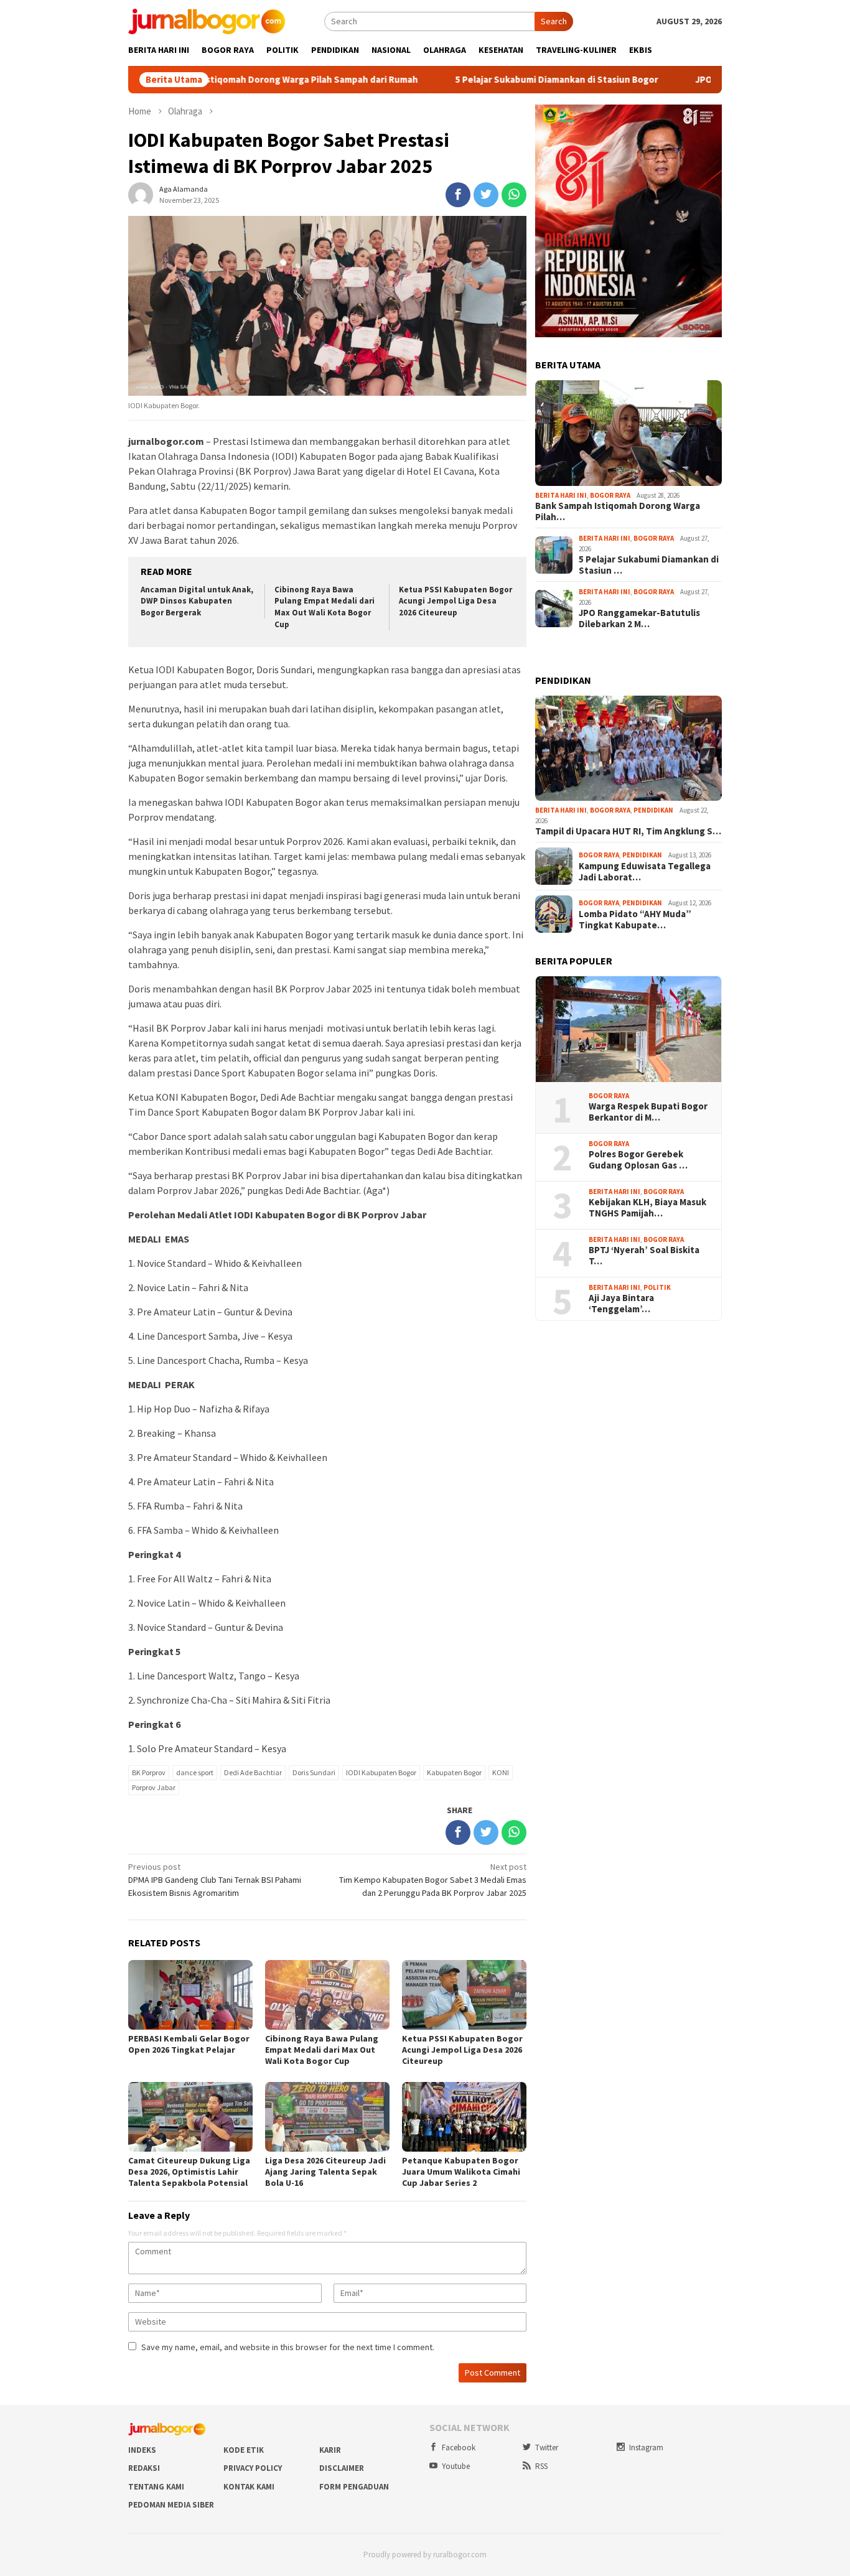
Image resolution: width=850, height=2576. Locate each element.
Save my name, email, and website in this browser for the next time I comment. (288, 2347)
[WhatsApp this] (514, 195)
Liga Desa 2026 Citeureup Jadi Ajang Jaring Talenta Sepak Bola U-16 (325, 2172)
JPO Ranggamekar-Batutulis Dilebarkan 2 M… (639, 618)
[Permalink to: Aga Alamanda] (141, 194)
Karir (330, 2450)
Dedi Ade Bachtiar (253, 1772)
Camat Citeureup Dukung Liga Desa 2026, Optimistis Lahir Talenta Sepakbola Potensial (189, 2172)
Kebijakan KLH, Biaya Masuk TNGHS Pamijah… (647, 1208)
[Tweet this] (486, 195)
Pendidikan (653, 810)
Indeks (142, 2450)
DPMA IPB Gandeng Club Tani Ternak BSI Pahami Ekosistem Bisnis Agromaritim (215, 1880)
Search (554, 21)
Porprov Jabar (154, 1787)
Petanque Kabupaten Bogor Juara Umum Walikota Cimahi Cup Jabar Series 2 (461, 2172)
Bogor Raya (610, 495)
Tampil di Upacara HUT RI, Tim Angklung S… (628, 831)
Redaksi (144, 2468)
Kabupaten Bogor (454, 1772)
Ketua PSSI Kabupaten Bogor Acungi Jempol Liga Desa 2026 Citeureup (455, 601)
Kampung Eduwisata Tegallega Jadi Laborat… (645, 872)
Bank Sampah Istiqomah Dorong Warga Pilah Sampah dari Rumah (232, 80)
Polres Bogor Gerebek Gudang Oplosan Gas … (638, 1160)
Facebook (459, 2448)
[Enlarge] (706, 121)
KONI (501, 1772)
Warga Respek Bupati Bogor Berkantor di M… (648, 1112)
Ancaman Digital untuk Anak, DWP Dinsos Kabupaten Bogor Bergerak (197, 601)
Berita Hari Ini (561, 495)
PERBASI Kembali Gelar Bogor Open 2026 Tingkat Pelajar (189, 2044)
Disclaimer (342, 2468)
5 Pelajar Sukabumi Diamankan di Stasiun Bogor (508, 80)
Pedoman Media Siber (171, 2505)
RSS (541, 2466)
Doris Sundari (314, 1772)
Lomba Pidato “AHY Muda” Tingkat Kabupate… (635, 920)
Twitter (547, 2448)
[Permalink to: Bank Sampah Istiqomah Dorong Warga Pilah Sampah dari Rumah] (628, 433)
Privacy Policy (253, 2468)
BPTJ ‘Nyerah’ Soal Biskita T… (644, 1256)
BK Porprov (149, 1772)
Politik (657, 1287)
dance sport (195, 1772)
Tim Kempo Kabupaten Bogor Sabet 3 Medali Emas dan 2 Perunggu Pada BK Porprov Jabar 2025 (433, 1880)
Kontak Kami (249, 2487)
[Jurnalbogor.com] (207, 21)
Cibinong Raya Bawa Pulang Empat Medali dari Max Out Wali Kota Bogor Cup (325, 607)
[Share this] (458, 195)
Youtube (456, 2466)
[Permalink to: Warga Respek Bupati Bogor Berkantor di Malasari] (628, 1029)
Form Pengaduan (354, 2487)
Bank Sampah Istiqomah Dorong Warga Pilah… (618, 511)
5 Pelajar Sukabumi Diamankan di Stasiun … (649, 565)
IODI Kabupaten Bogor (381, 1772)
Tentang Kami (156, 2487)
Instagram (646, 2448)
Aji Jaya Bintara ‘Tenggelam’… (621, 1304)
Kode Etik (244, 2450)
